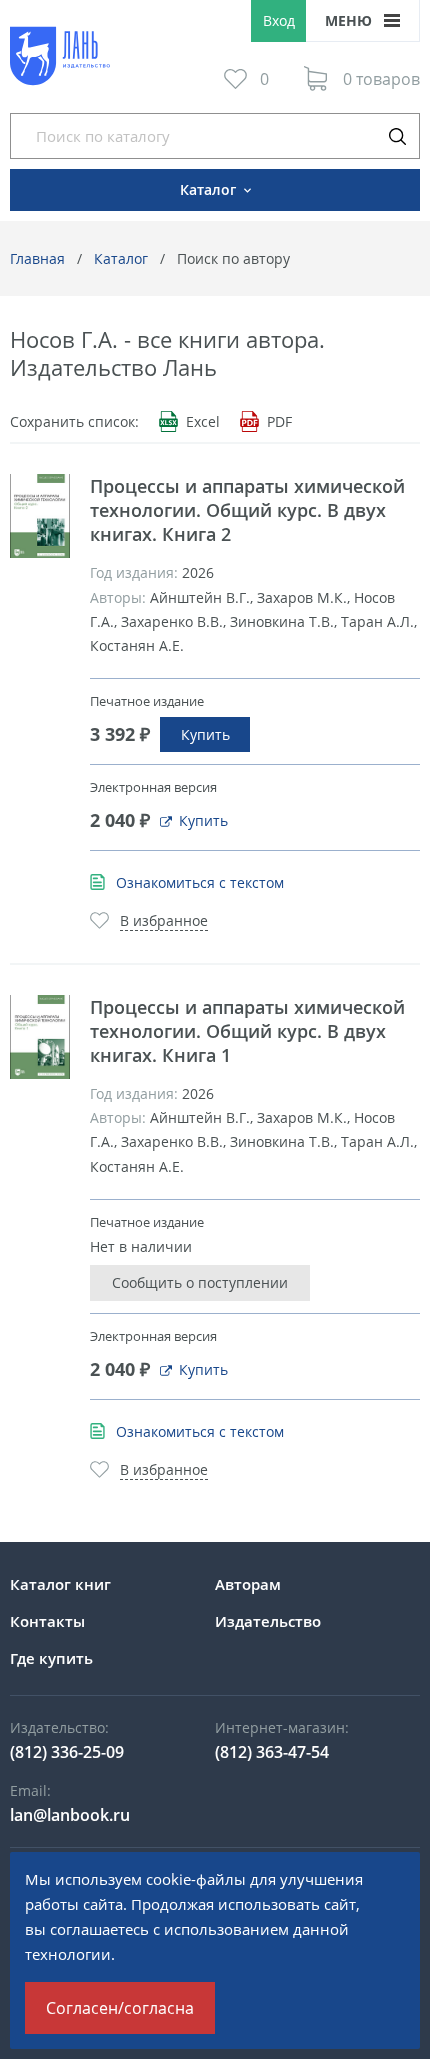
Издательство (268, 1621)
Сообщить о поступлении (200, 1282)
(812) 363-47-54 (272, 1752)
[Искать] (397, 136)
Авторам (248, 1584)
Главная (37, 258)
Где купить (51, 1658)
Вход (279, 20)
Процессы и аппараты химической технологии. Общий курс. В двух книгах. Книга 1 (247, 1031)
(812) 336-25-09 (67, 1752)
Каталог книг (60, 1584)
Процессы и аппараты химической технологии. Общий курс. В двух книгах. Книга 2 (247, 510)
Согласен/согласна (120, 2008)
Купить (205, 734)
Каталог (121, 258)
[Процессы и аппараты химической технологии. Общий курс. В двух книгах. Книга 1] (40, 1037)
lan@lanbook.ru (70, 1815)
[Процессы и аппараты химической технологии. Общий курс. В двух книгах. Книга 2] (40, 516)
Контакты (47, 1621)
